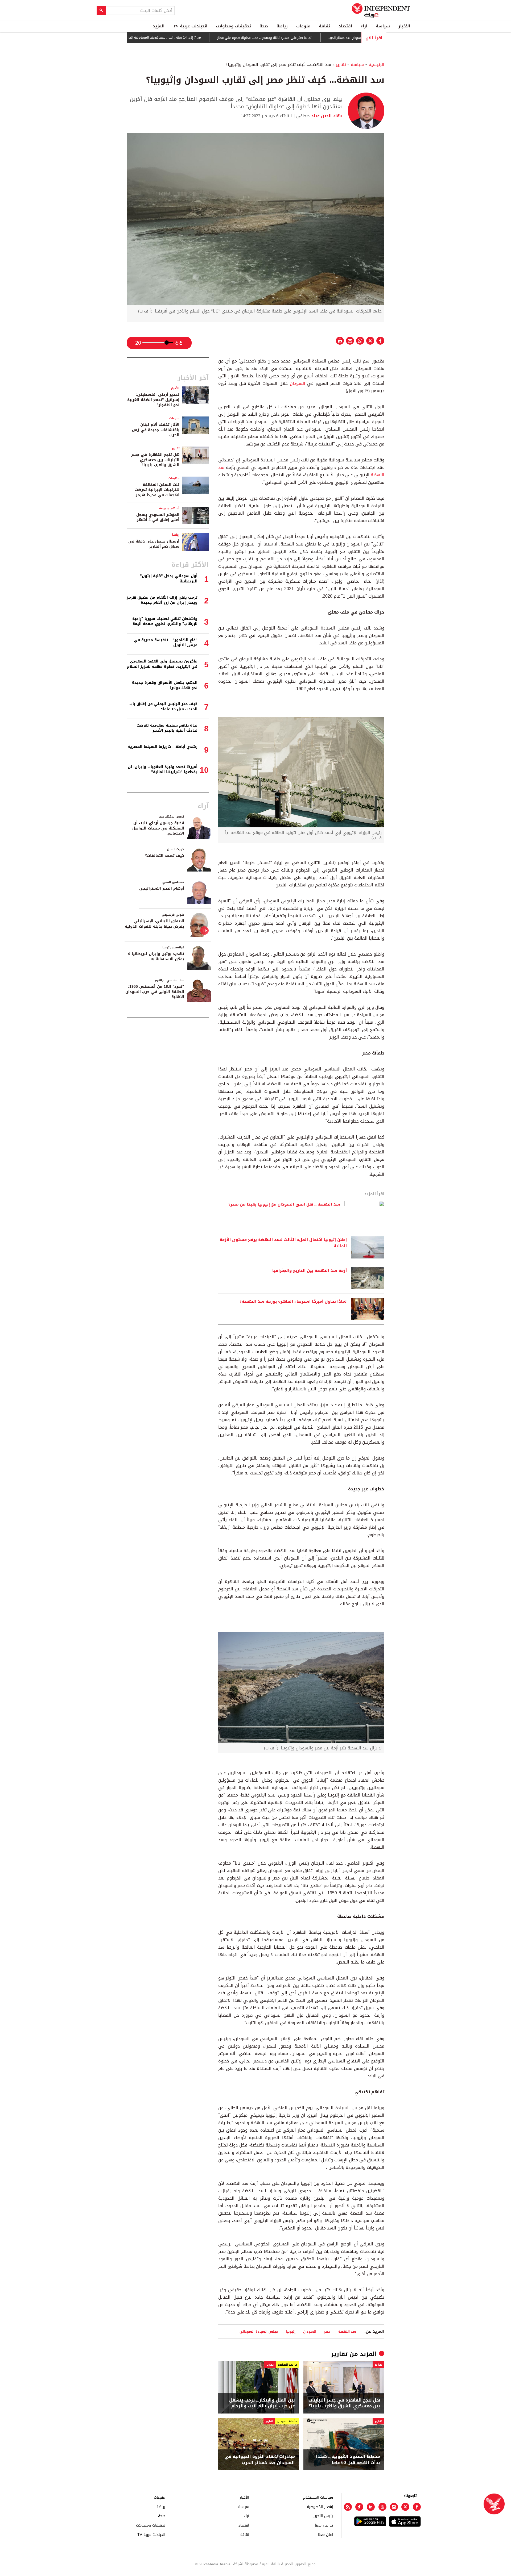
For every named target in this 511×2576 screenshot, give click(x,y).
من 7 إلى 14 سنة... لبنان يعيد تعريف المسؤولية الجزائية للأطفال (209, 38)
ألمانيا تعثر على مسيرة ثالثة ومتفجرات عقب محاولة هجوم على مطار (318, 38)
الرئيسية (376, 64)
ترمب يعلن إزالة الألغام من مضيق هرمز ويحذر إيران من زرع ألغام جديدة (162, 600)
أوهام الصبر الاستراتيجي (162, 888)
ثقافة (324, 26)
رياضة (282, 26)
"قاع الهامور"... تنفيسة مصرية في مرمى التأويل (166, 643)
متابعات (174, 478)
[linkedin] (371, 2507)
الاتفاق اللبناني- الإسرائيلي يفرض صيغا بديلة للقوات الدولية (154, 924)
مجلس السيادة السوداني (259, 2331)
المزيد (159, 26)
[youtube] (382, 2507)
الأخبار (404, 26)
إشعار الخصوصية (320, 2506)
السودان (298, 383)
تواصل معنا (324, 2525)
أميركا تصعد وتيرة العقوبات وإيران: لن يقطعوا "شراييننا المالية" (163, 770)
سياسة (383, 26)
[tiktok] (359, 2507)
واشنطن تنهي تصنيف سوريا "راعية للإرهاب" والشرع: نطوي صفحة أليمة (165, 621)
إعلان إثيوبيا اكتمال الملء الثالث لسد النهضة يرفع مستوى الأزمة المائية (283, 1243)
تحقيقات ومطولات (233, 26)
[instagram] (394, 2507)
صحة (264, 26)
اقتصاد (345, 26)
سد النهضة (347, 2331)
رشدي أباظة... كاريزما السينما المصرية (163, 747)
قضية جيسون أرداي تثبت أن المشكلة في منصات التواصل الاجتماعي (158, 828)
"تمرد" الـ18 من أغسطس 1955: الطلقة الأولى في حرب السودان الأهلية (155, 992)
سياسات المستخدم (318, 2497)
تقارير (341, 64)
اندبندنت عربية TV (190, 26)
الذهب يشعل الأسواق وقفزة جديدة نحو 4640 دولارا (165, 685)
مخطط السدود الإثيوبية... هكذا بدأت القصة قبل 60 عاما (348, 2460)
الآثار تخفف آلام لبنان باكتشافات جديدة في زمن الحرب (156, 430)
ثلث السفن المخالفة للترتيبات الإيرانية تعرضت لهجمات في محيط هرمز (157, 490)
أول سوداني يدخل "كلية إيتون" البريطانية (169, 579)
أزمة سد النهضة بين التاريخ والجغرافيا (310, 1271)
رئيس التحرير (323, 2516)
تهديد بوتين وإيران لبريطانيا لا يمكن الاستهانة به (156, 956)
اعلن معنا (325, 2534)
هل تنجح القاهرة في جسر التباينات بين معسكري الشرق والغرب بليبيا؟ (344, 2403)
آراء (364, 26)
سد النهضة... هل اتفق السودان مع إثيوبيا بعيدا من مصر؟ (284, 1204)
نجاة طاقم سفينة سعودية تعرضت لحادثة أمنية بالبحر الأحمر (167, 728)
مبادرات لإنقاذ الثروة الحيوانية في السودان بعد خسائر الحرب (260, 2460)
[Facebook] (417, 2507)
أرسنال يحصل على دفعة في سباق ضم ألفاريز (154, 544)
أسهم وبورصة (169, 508)
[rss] (348, 2507)
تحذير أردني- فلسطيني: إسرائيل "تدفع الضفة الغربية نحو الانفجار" (153, 400)
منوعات (303, 26)
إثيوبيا (291, 2331)
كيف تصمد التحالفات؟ (165, 856)
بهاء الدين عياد (326, 116)
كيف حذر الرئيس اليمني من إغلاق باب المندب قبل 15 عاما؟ (163, 706)
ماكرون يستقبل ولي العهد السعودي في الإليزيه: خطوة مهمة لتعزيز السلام (162, 664)
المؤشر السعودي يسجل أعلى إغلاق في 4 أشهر (158, 517)
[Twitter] (405, 2507)
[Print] (340, 341)
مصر (327, 2331)
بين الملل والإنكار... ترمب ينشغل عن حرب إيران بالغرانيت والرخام (262, 2403)
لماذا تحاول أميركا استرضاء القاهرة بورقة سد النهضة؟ (293, 1302)
